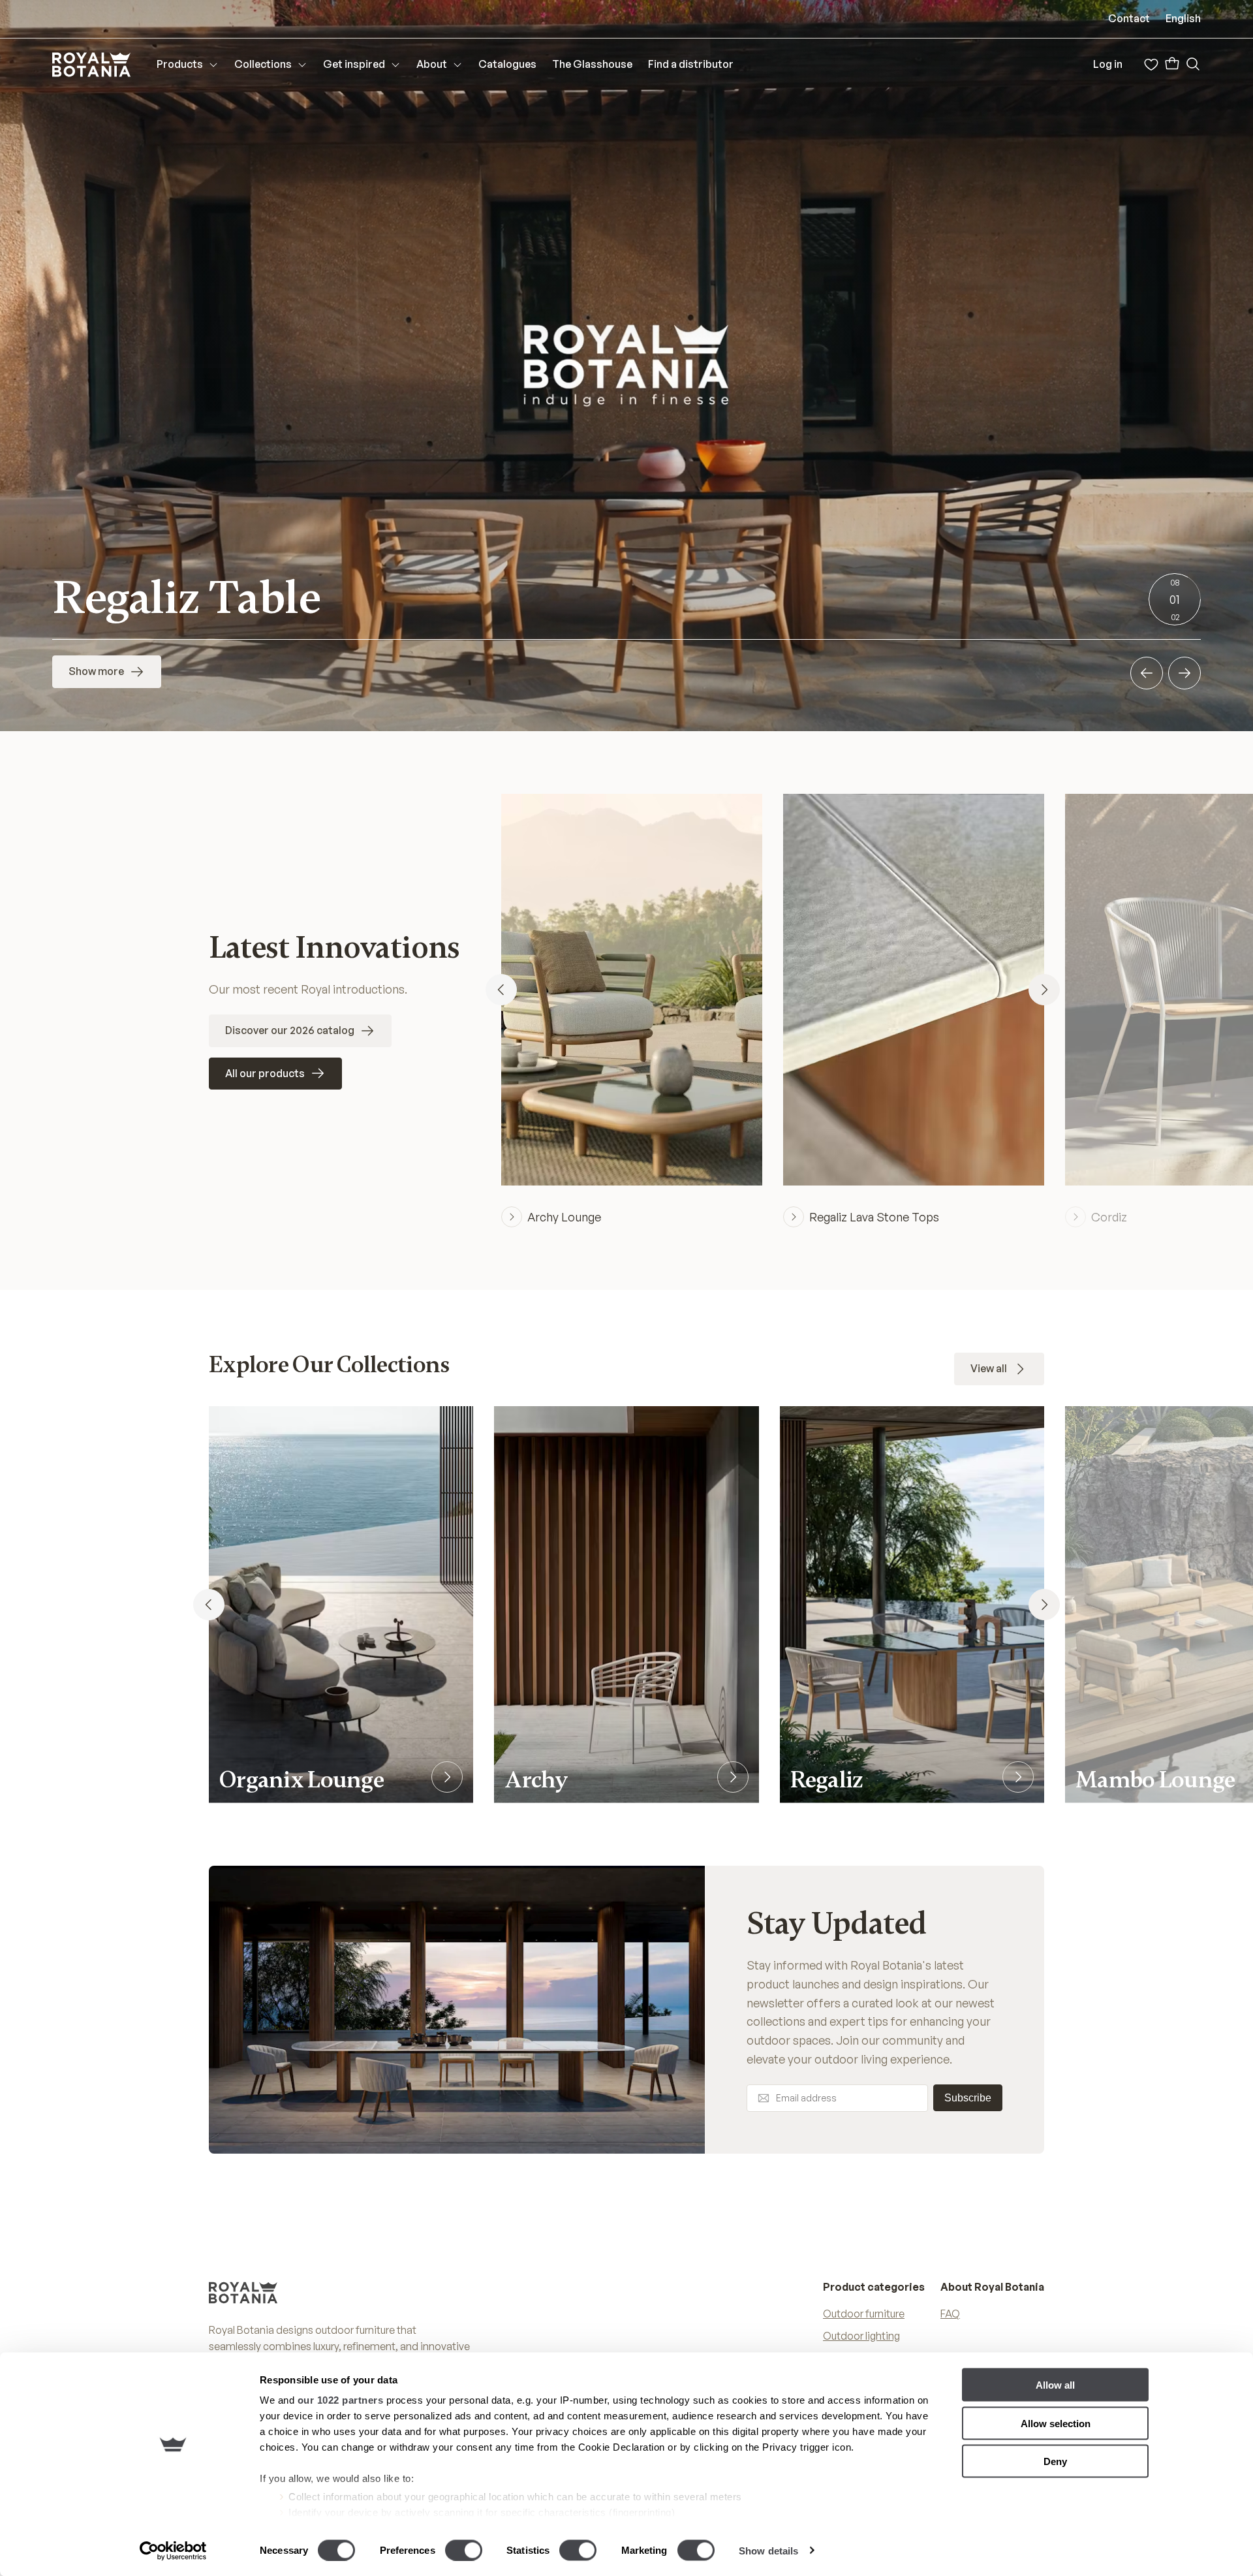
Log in (1108, 64)
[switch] (464, 2550)
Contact (1129, 18)
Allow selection (1056, 2423)
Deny (1055, 2461)
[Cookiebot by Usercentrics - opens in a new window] (173, 2551)
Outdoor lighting (861, 2336)
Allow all (1055, 2385)
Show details (768, 2550)
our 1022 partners (341, 2400)
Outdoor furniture (864, 2314)
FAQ (950, 2314)
